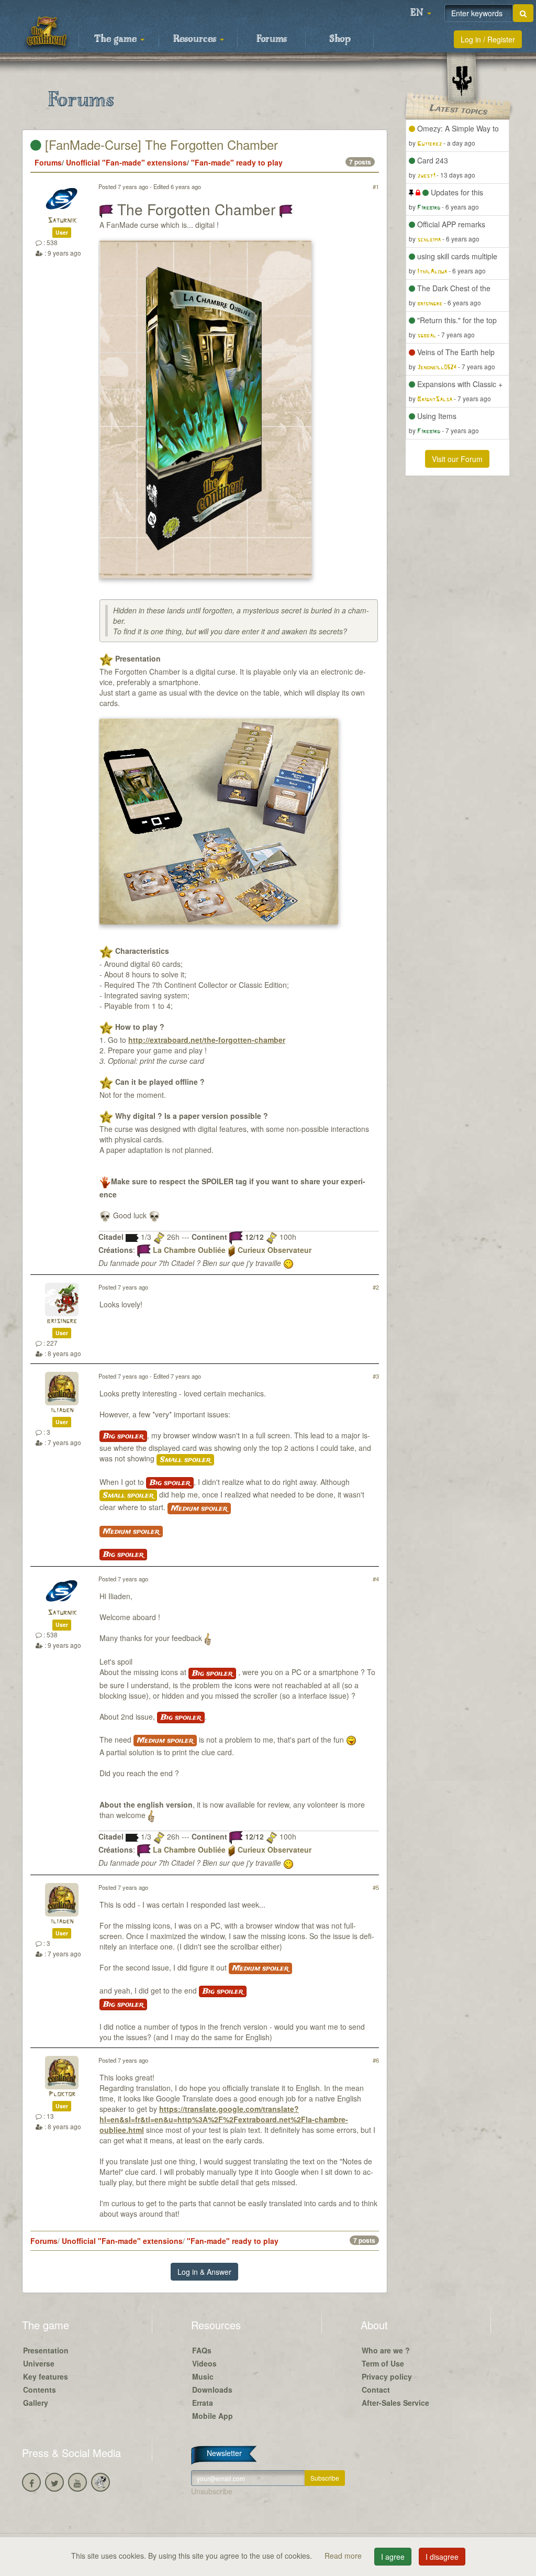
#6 (376, 2060)
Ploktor (62, 2094)
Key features (46, 2376)
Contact (376, 2390)
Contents (40, 2390)
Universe (39, 2363)
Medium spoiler (199, 1509)
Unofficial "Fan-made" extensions (126, 162)
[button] (421, 13)
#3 (376, 1376)
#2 (376, 1287)
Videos (204, 2363)
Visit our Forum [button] (457, 459)
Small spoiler (185, 1460)
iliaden (62, 1410)
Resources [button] (196, 39)
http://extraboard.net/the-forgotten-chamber (207, 1040)
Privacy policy (387, 2376)
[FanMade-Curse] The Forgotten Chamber (160, 144)
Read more (344, 2556)
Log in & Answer (204, 2272)
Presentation (46, 2350)
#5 (376, 1887)
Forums (272, 39)
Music (203, 2376)
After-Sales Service (395, 2403)
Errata (203, 2403)
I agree (393, 2557)
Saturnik (62, 221)
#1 (376, 186)
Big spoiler (123, 1436)
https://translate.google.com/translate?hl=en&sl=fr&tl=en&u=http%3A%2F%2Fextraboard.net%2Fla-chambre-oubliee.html (224, 2119)
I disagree (442, 2557)
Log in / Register (488, 39)
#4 (376, 1579)
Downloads (212, 2390)
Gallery (36, 2403)
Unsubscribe (212, 2491)
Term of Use (383, 2363)
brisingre (62, 1321)
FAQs (202, 2350)
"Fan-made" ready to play (237, 162)
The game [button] (117, 39)
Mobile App (213, 2416)
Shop (340, 39)
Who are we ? (386, 2350)
